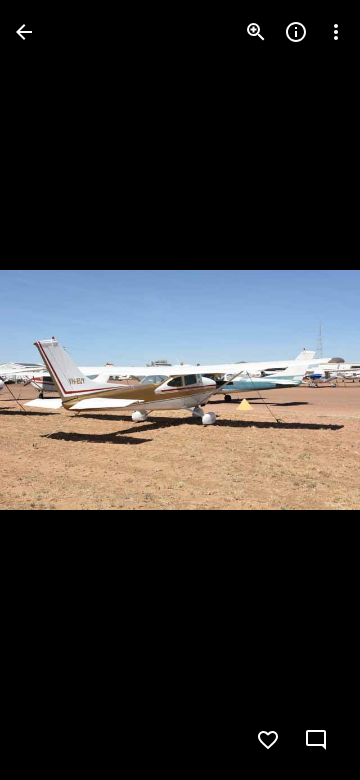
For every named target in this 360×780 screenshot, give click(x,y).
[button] (56, 390)
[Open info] (296, 32)
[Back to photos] (24, 32)
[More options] (336, 32)
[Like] (268, 740)
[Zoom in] (256, 32)
